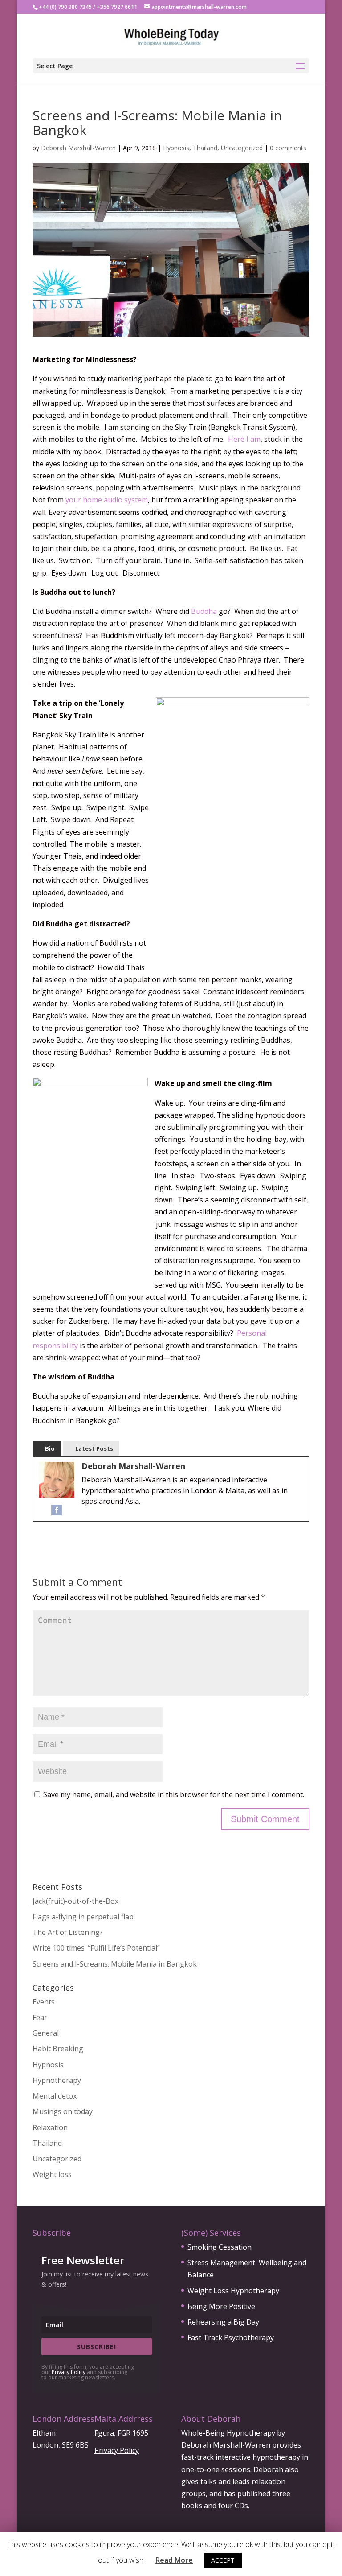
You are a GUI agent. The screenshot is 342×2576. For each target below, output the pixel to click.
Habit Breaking (58, 2049)
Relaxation (50, 2127)
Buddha (204, 611)
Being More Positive (221, 2306)
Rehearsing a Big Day (223, 2322)
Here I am (244, 439)
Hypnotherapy (57, 2080)
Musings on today (63, 2111)
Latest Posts (94, 1448)
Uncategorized (242, 148)
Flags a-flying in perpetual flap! (85, 1917)
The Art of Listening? (68, 1932)
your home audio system (107, 500)
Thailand (205, 148)
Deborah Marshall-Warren (78, 148)
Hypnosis (176, 148)
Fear (40, 2017)
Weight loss (52, 2174)
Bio (50, 1448)
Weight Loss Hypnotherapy (233, 2291)
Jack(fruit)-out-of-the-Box (75, 1901)
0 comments (288, 148)
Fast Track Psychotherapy (231, 2337)
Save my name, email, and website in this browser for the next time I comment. (174, 1794)
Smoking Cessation (220, 2247)
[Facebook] (57, 1509)
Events (44, 2002)
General (46, 2033)
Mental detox (55, 2096)
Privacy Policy (69, 2372)
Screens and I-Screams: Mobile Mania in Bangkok (115, 1964)
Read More (174, 2560)
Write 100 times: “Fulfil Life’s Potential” (96, 1948)
